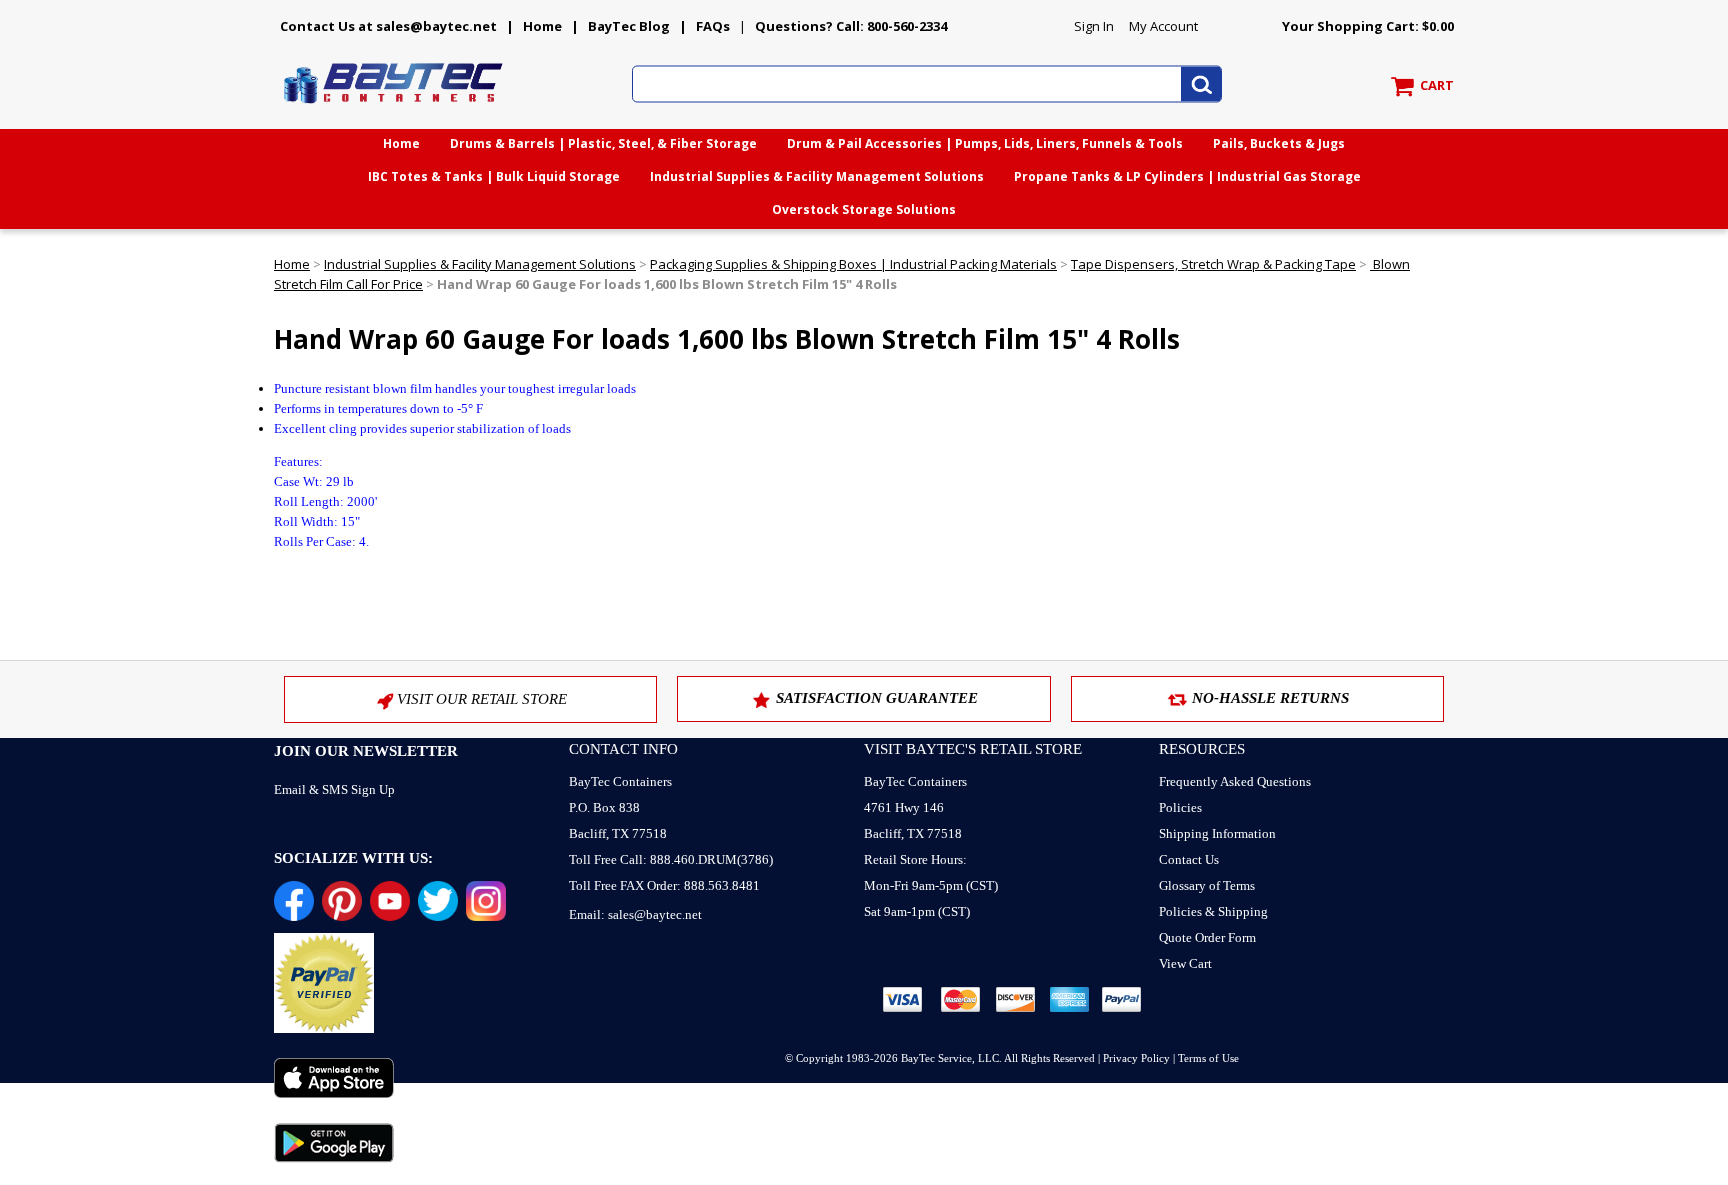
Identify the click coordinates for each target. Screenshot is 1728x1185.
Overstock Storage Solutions (864, 209)
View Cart (1185, 963)
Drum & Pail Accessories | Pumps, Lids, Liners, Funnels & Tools (985, 143)
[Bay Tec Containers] (394, 109)
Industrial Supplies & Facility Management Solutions (817, 176)
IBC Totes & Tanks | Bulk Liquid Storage (494, 176)
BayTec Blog (629, 26)
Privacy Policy (1136, 1058)
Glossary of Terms (1207, 885)
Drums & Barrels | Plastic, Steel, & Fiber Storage (603, 143)
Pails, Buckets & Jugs (1279, 143)
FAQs (713, 26)
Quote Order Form (1207, 937)
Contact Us (1189, 859)
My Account (1163, 26)
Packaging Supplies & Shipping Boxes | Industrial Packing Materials (853, 264)
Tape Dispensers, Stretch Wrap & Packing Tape (1213, 264)
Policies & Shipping (1213, 911)
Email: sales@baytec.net (635, 914)
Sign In (1094, 26)
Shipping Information (1217, 833)
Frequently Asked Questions (1235, 781)
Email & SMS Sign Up (334, 789)
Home (542, 26)
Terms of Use (1208, 1058)
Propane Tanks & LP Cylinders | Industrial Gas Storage (1187, 176)
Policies (1180, 807)
